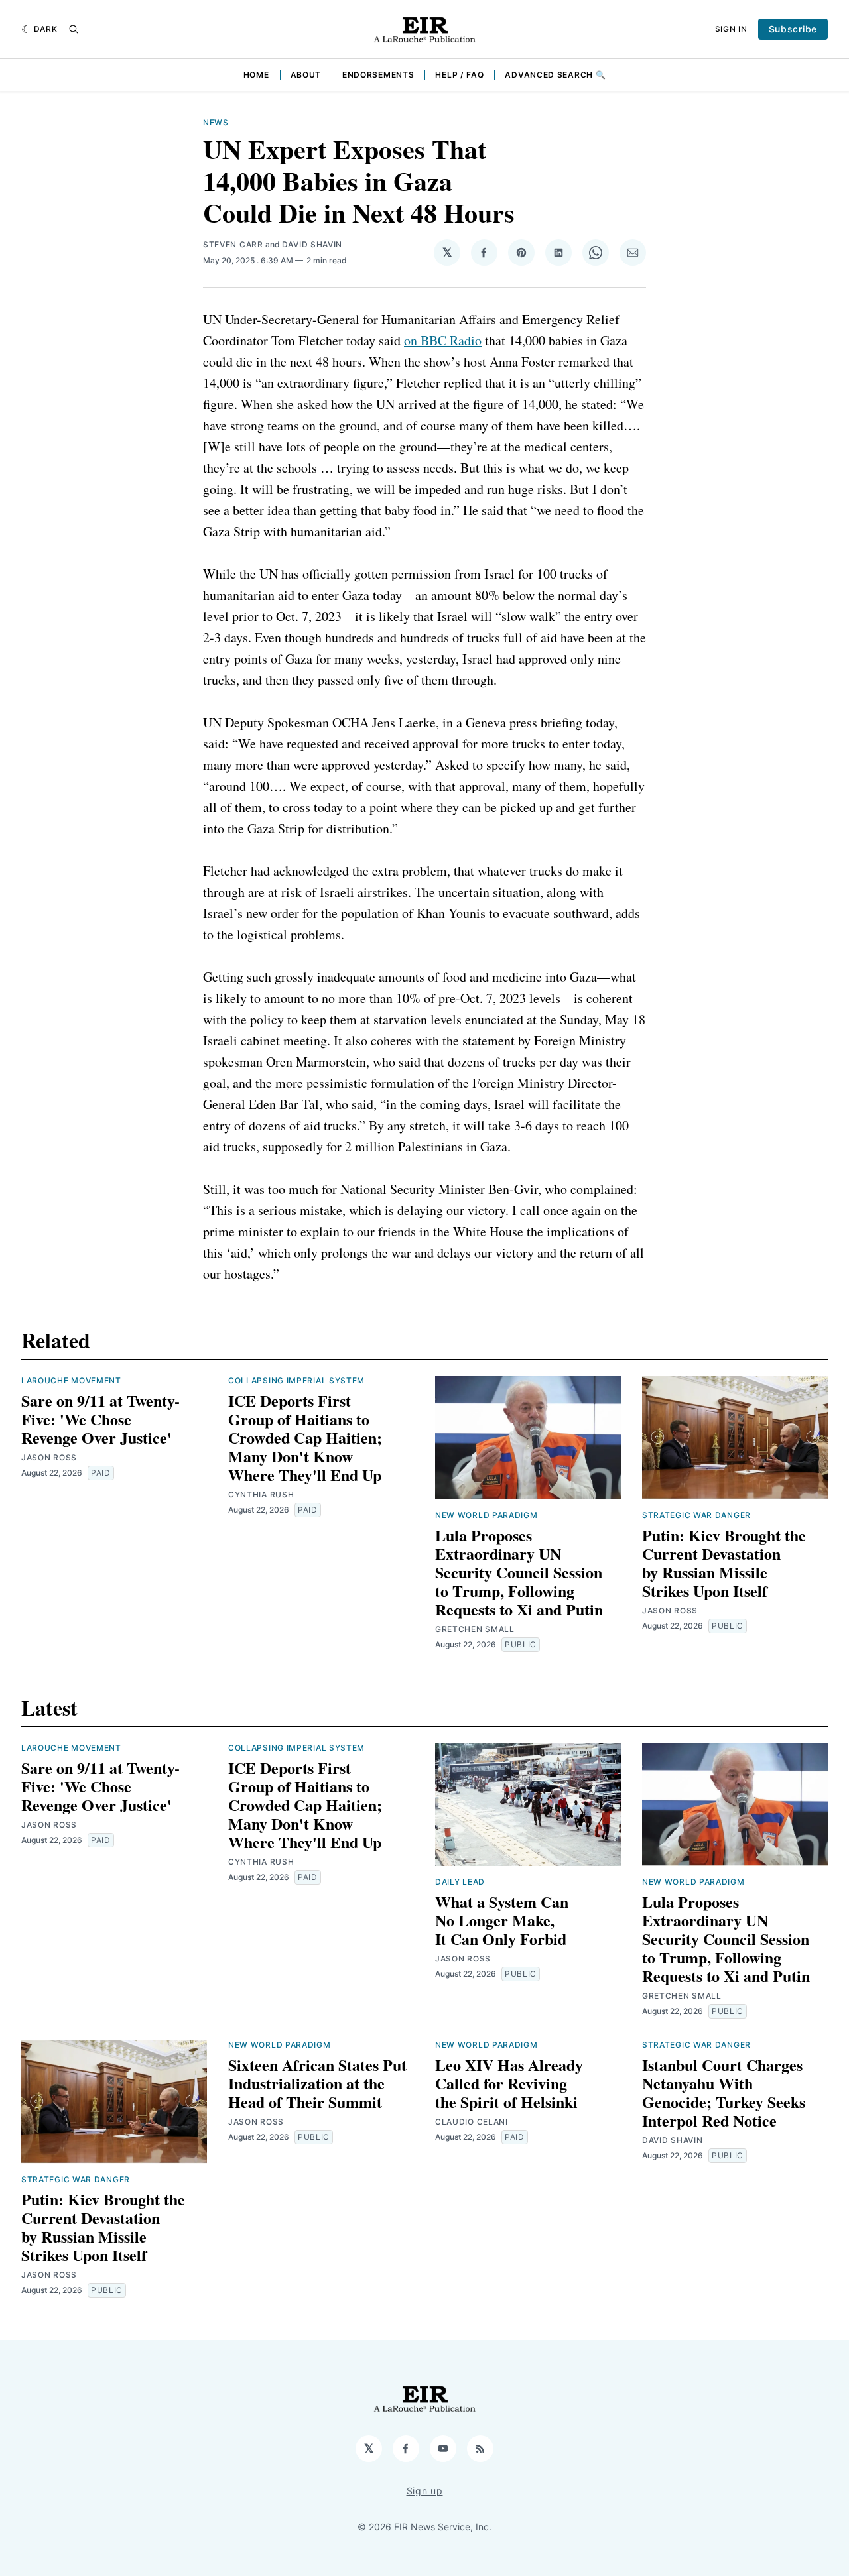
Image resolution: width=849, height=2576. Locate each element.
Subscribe (793, 29)
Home (256, 75)
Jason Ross (49, 1457)
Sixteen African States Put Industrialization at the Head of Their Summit (317, 2083)
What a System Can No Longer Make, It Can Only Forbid (502, 1920)
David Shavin (312, 244)
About (306, 75)
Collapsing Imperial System (296, 1380)
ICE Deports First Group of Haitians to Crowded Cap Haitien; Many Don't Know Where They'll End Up (305, 1437)
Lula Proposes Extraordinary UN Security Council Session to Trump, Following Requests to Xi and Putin (519, 1572)
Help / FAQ (459, 75)
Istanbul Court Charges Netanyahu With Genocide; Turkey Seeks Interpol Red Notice (724, 2092)
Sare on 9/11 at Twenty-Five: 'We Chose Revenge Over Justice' (100, 1419)
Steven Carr (233, 244)
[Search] (74, 29)
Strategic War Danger (696, 1515)
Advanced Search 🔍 (555, 75)
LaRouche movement (71, 1380)
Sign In (731, 29)
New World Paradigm (487, 1515)
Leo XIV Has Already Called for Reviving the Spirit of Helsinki (509, 2083)
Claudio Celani (472, 2122)
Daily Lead (460, 1882)
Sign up (425, 2491)
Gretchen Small (475, 1629)
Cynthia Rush (261, 1494)
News (216, 122)
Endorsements (378, 75)
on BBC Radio (443, 340)
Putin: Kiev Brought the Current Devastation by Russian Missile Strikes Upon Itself (724, 1563)
